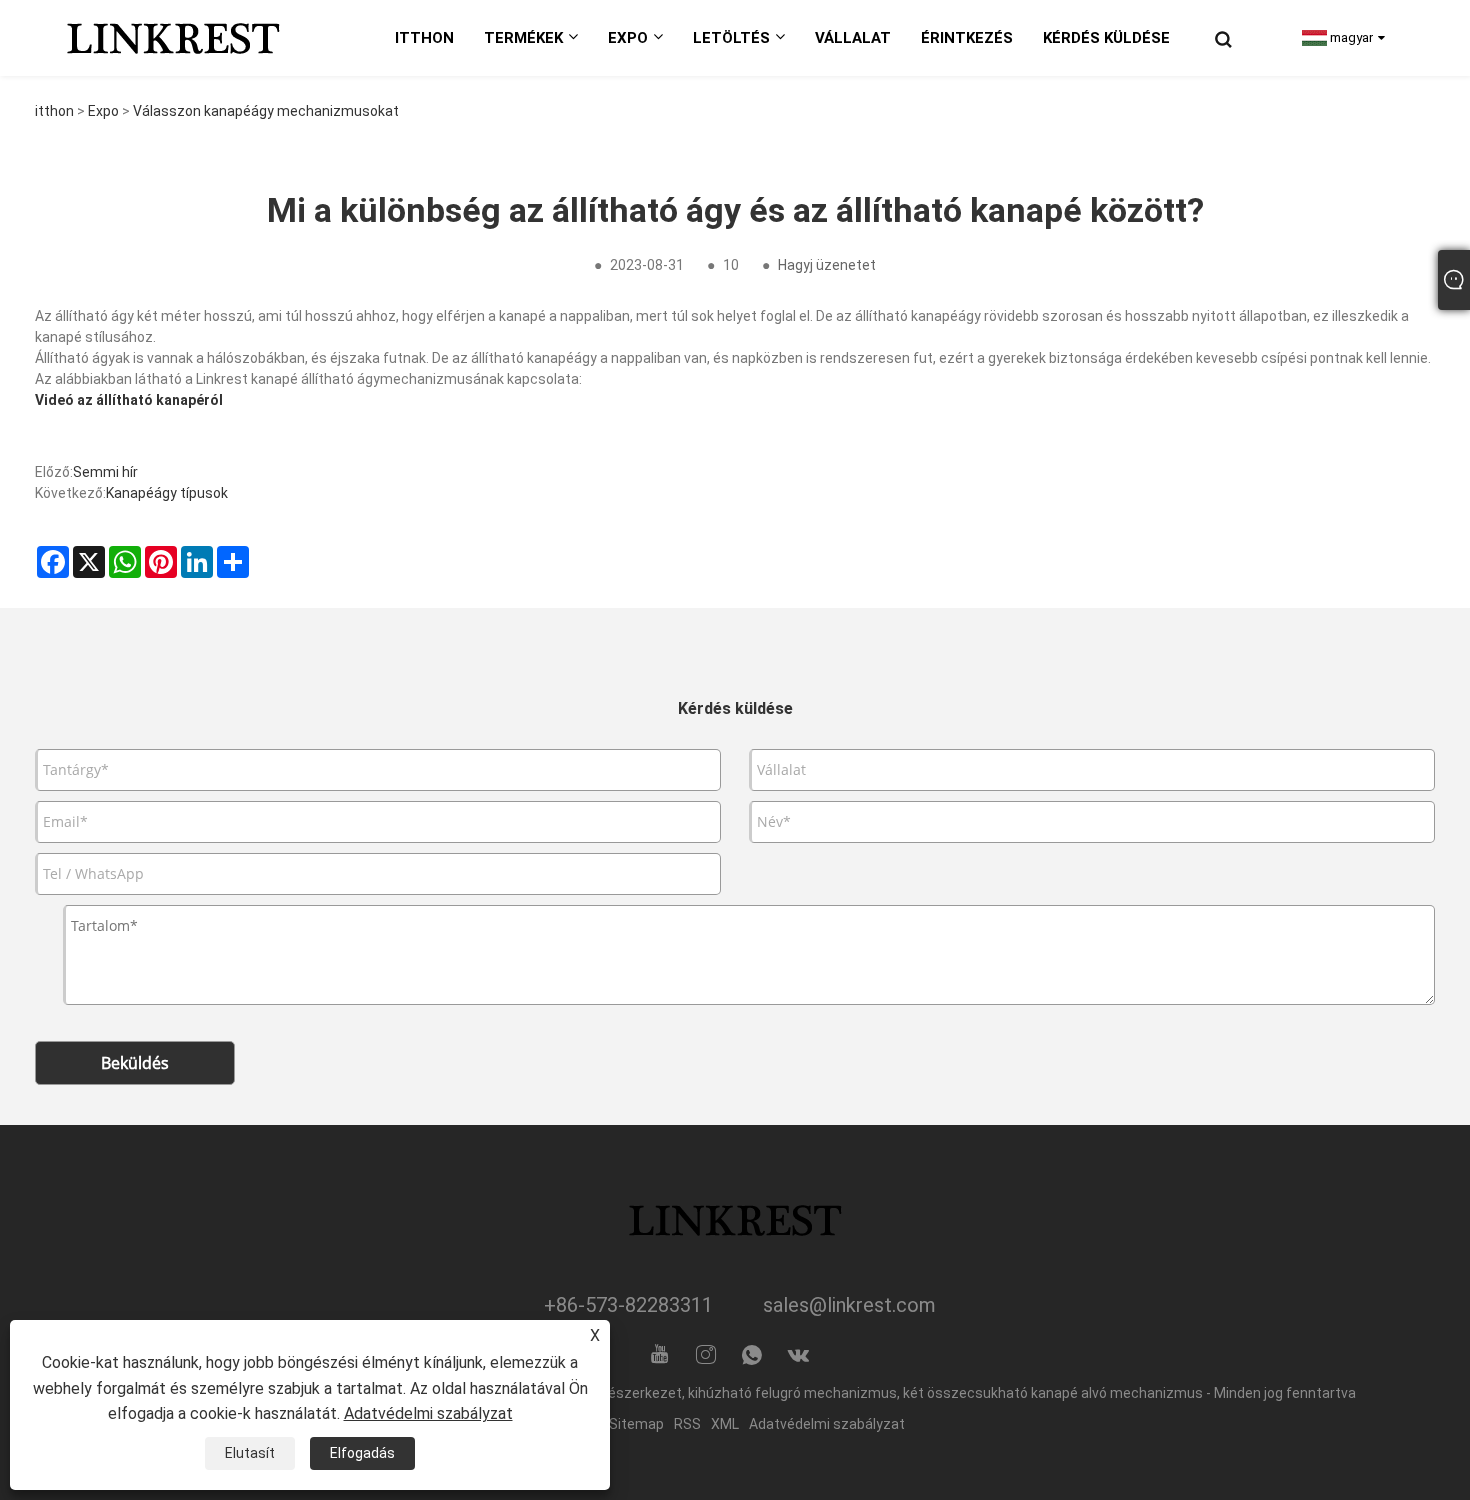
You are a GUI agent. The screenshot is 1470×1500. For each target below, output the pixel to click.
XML (725, 1424)
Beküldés (135, 1063)
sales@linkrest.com (849, 1305)
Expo (103, 111)
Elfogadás (362, 1453)
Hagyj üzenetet (827, 265)
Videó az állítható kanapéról (129, 400)
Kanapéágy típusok (167, 493)
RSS (687, 1424)
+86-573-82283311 (628, 1305)
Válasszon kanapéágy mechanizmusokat (266, 111)
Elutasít (250, 1453)
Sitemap (636, 1424)
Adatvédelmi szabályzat (827, 1424)
